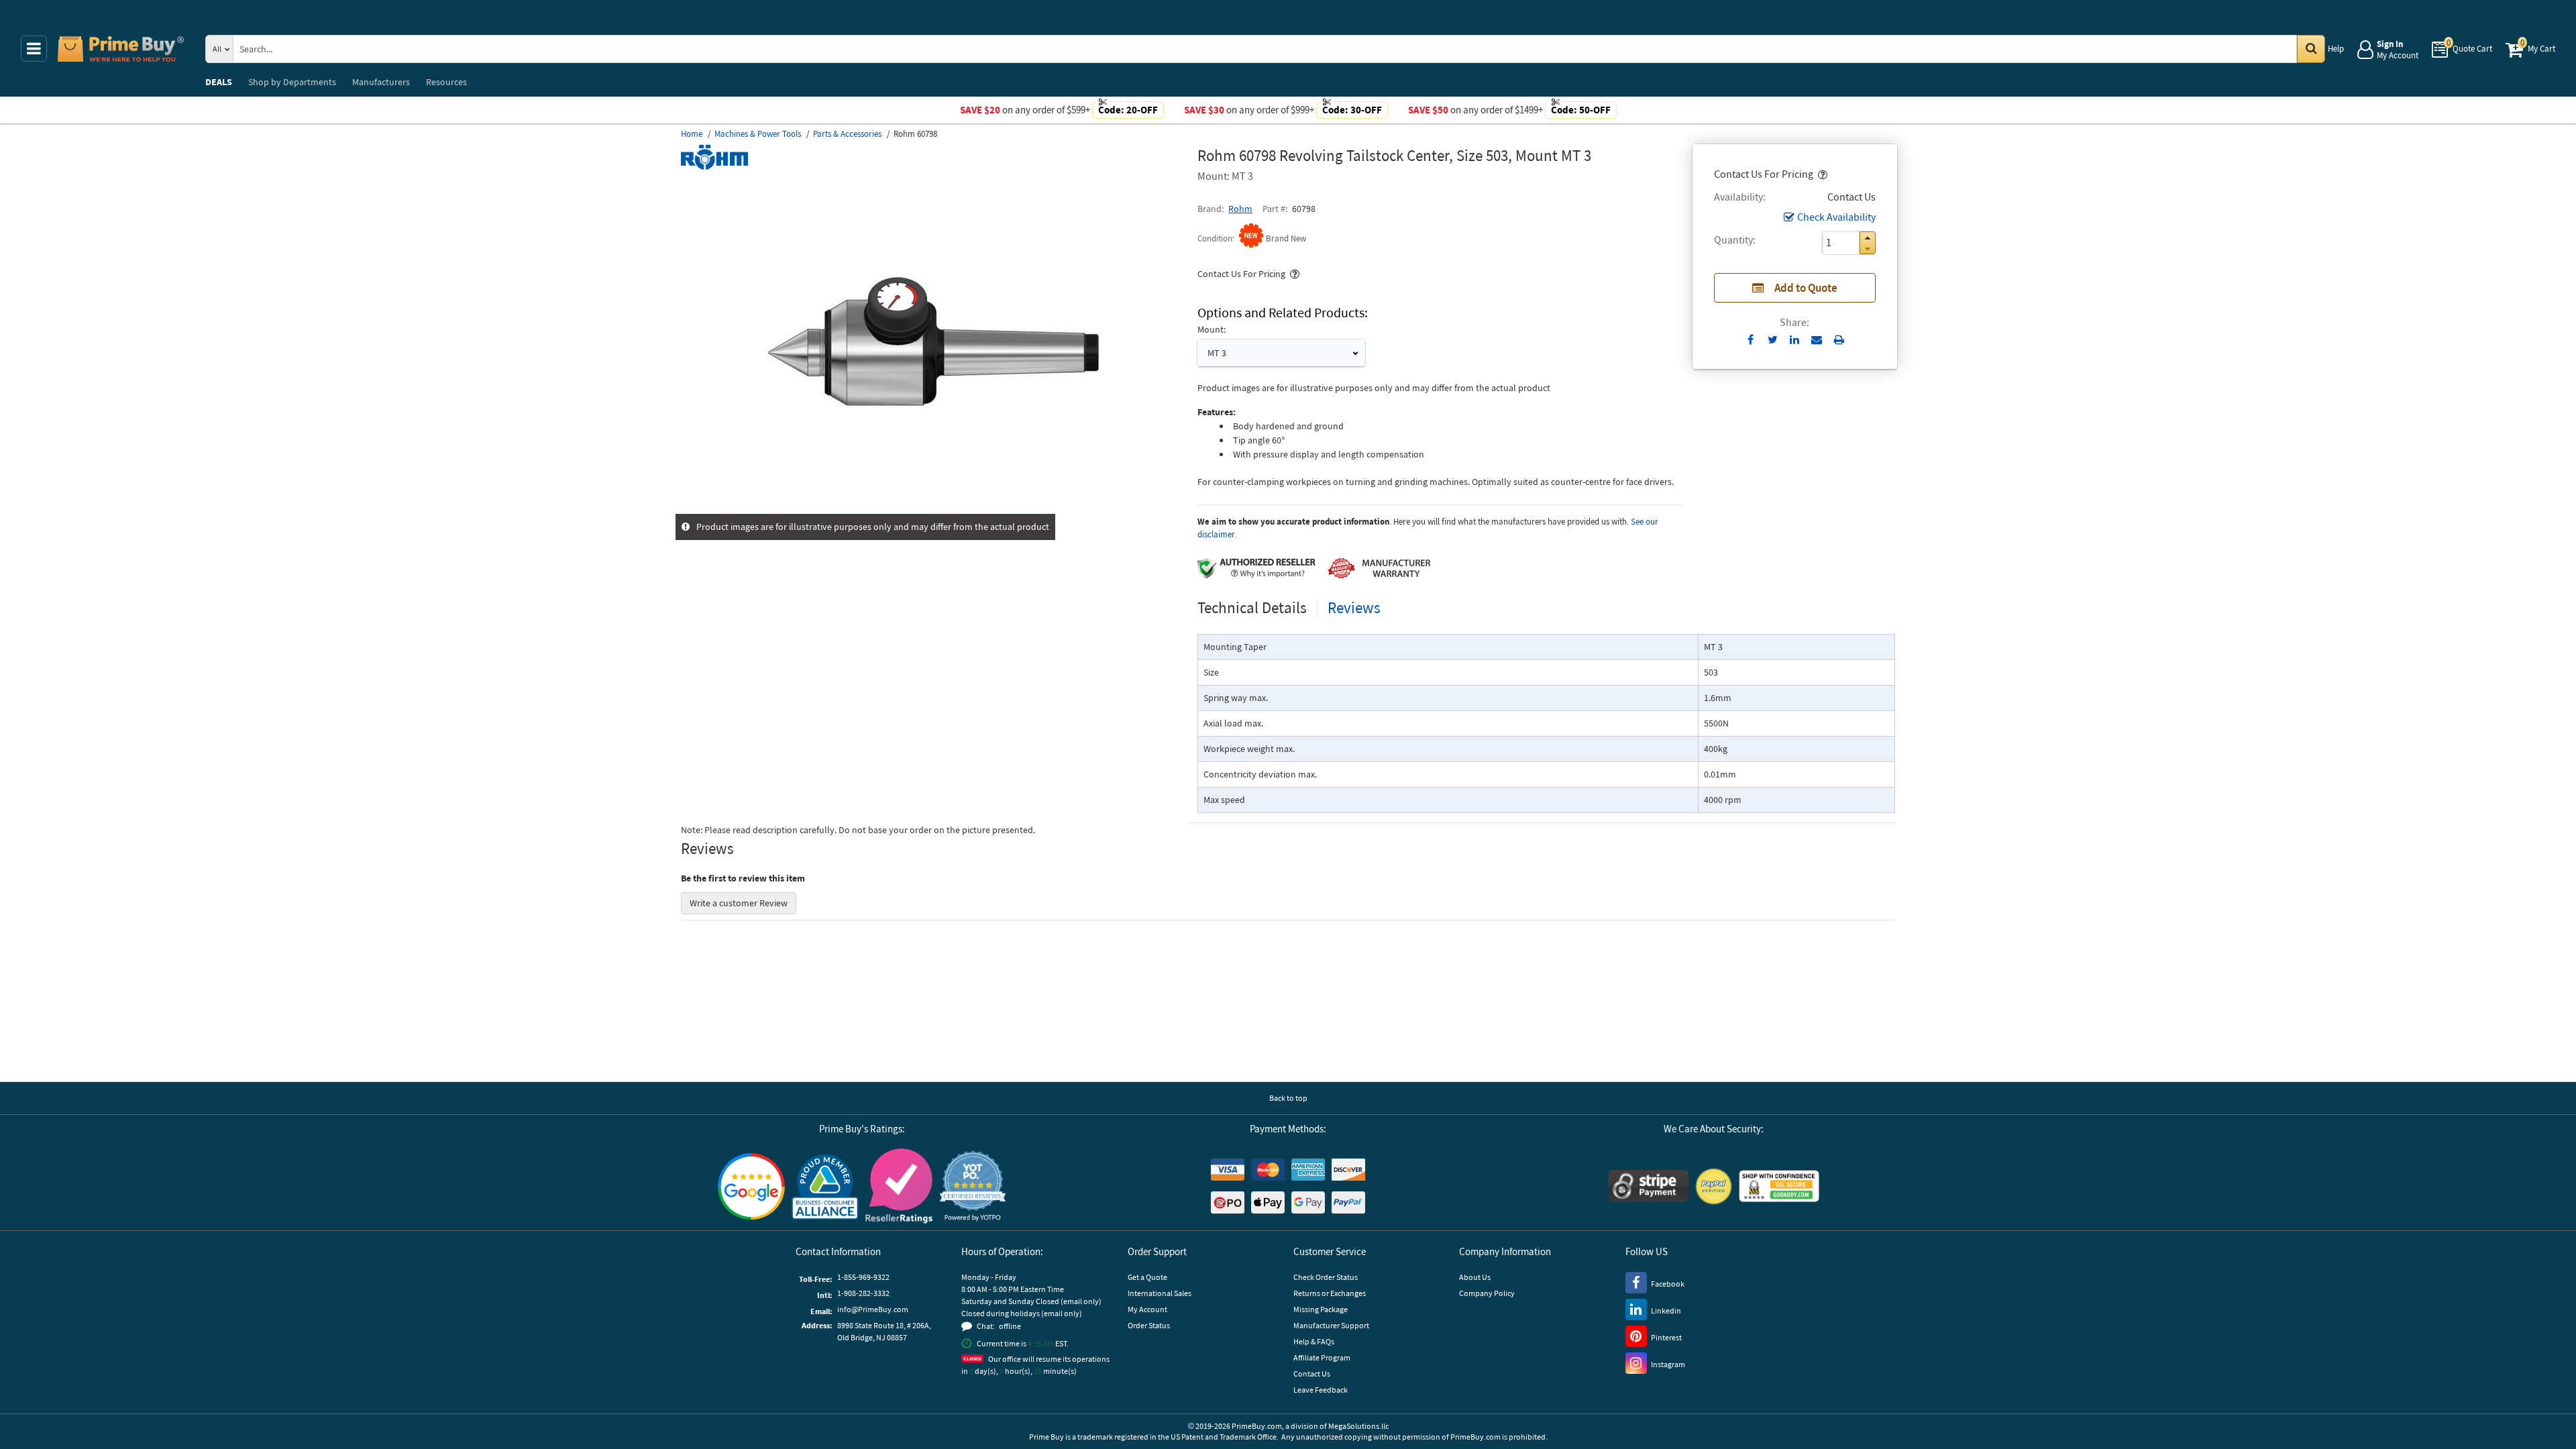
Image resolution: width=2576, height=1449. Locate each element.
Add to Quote (1806, 288)
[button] (1821, 174)
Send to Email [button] (1817, 340)
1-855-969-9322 (863, 1277)
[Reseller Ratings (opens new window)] (899, 1186)
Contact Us (1312, 1374)
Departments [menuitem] (292, 82)
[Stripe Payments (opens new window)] (1648, 1186)
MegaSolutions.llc (1358, 1426)
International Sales (1160, 1293)
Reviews (1354, 607)
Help (2336, 49)
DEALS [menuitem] (219, 82)
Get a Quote (1147, 1277)
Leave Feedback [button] (1321, 1390)
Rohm (1240, 209)
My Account (1147, 1309)
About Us (1475, 1277)
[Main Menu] (34, 49)
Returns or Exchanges (1330, 1293)
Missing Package (1321, 1309)
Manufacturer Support (1331, 1325)
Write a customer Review (739, 903)
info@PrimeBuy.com (873, 1309)
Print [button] (1839, 339)
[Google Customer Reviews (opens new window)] (751, 1186)
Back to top (1288, 1098)
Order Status (1149, 1325)
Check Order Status (1326, 1277)
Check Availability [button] (1836, 217)
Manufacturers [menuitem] (381, 82)
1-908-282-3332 (863, 1293)
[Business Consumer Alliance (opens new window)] (825, 1186)
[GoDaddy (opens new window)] (1779, 1186)
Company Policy (1487, 1293)
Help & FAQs (1314, 1341)
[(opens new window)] (934, 506)
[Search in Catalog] (2311, 49)
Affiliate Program (1322, 1357)
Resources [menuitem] (446, 82)
